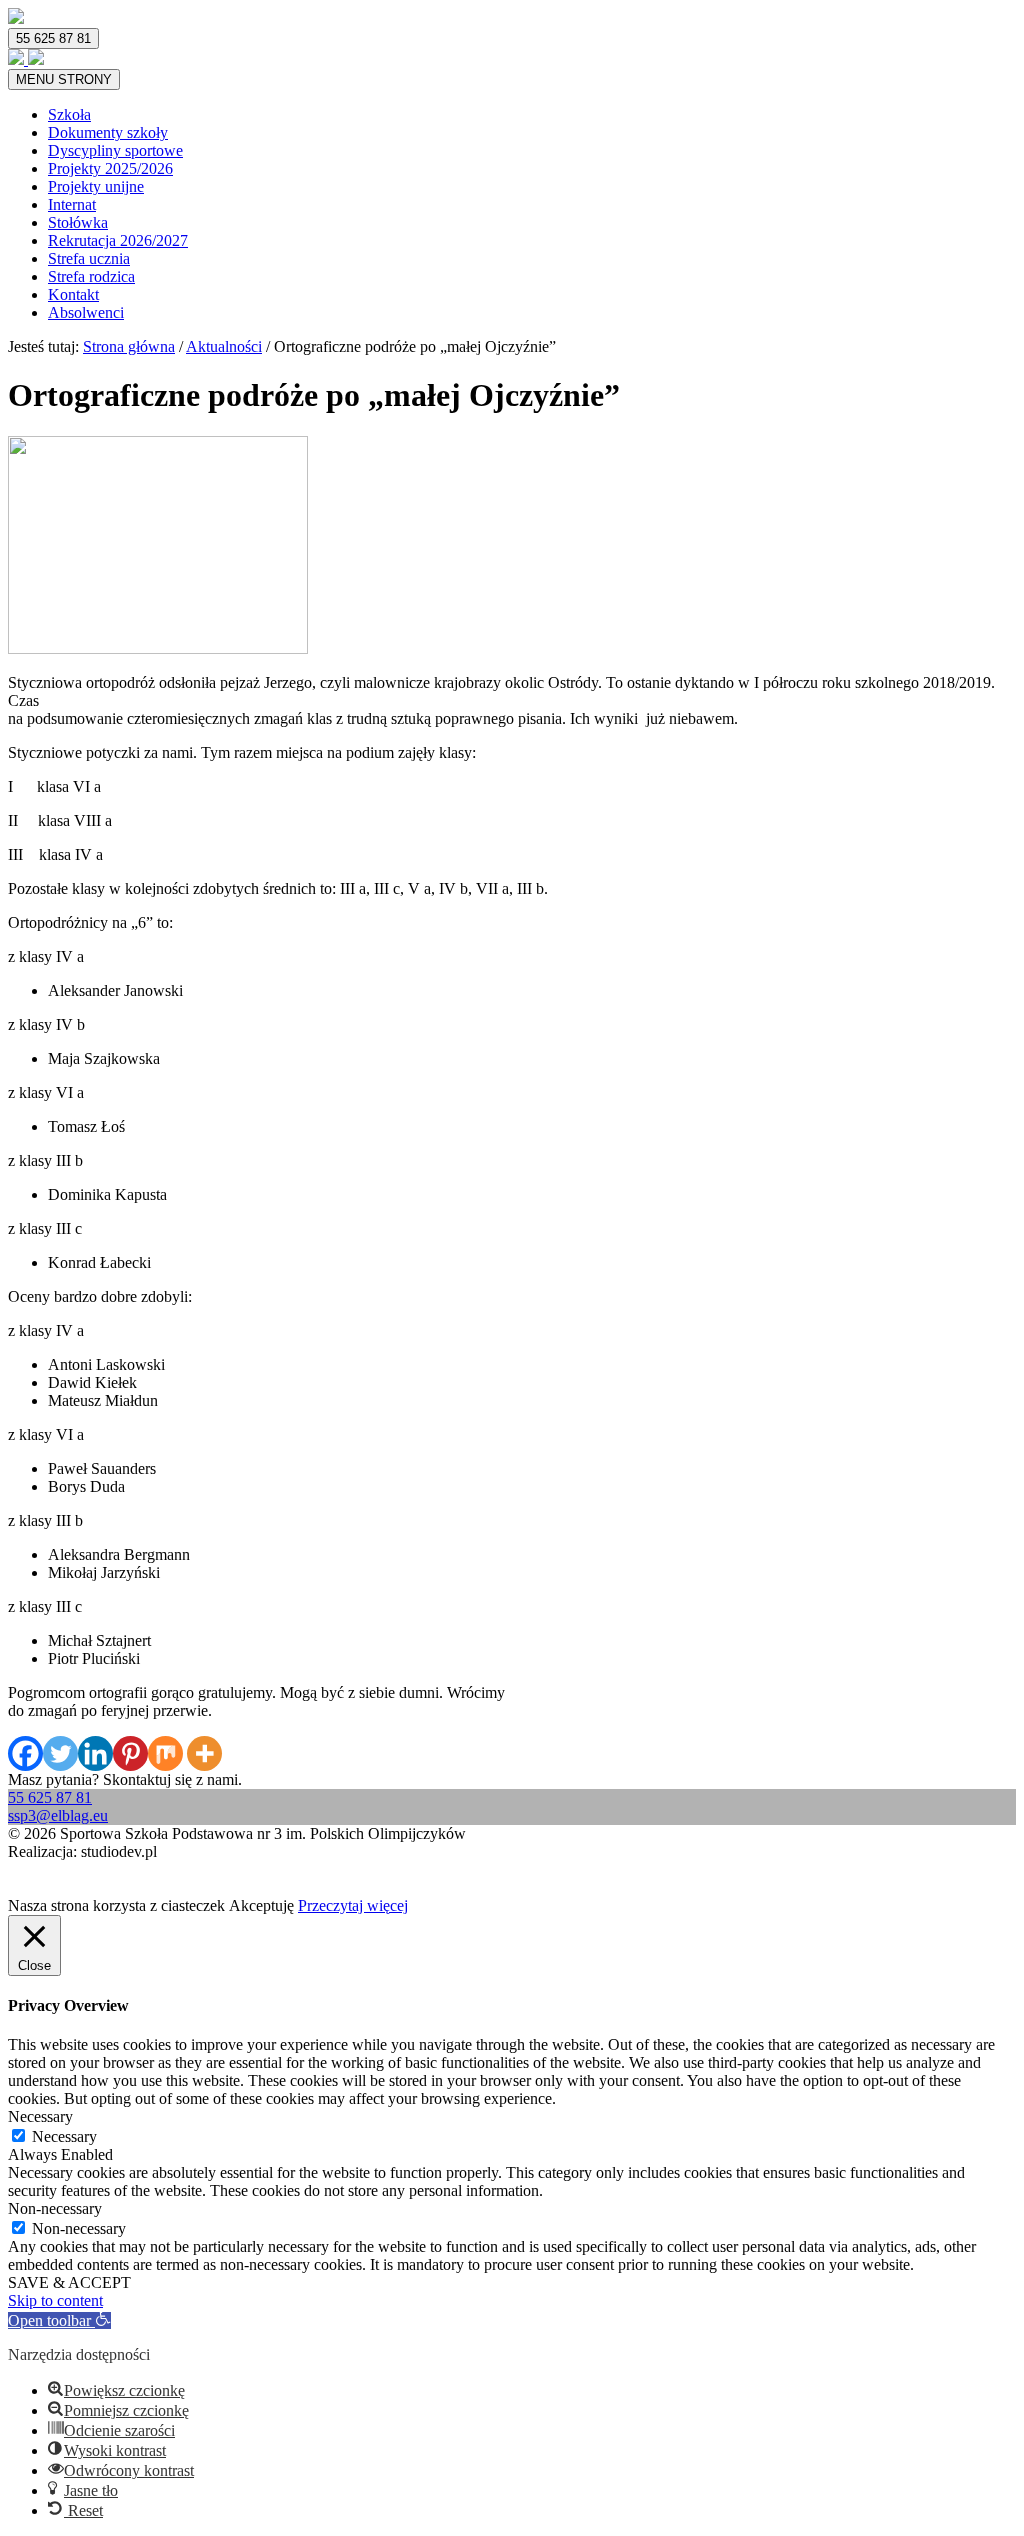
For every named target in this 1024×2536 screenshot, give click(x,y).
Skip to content (55, 2300)
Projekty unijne (96, 186)
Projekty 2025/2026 (110, 168)
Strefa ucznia (89, 258)
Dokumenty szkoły (108, 132)
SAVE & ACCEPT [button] (69, 2282)
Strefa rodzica (91, 276)
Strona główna (129, 346)
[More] (204, 1753)
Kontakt (73, 294)
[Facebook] (25, 1753)
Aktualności (224, 346)
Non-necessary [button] (55, 2208)
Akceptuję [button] (261, 1905)
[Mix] (165, 1753)
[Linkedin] (95, 1753)
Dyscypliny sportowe (115, 150)
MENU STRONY (64, 79)
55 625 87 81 (53, 38)
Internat (72, 204)
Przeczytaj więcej (353, 1905)
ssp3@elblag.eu (58, 1815)
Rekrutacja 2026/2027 (118, 240)
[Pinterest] (130, 1753)
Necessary (64, 2136)
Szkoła (69, 114)
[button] (59, 2320)
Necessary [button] (40, 2116)
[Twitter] (60, 1753)
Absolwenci (86, 312)
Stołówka (78, 222)
